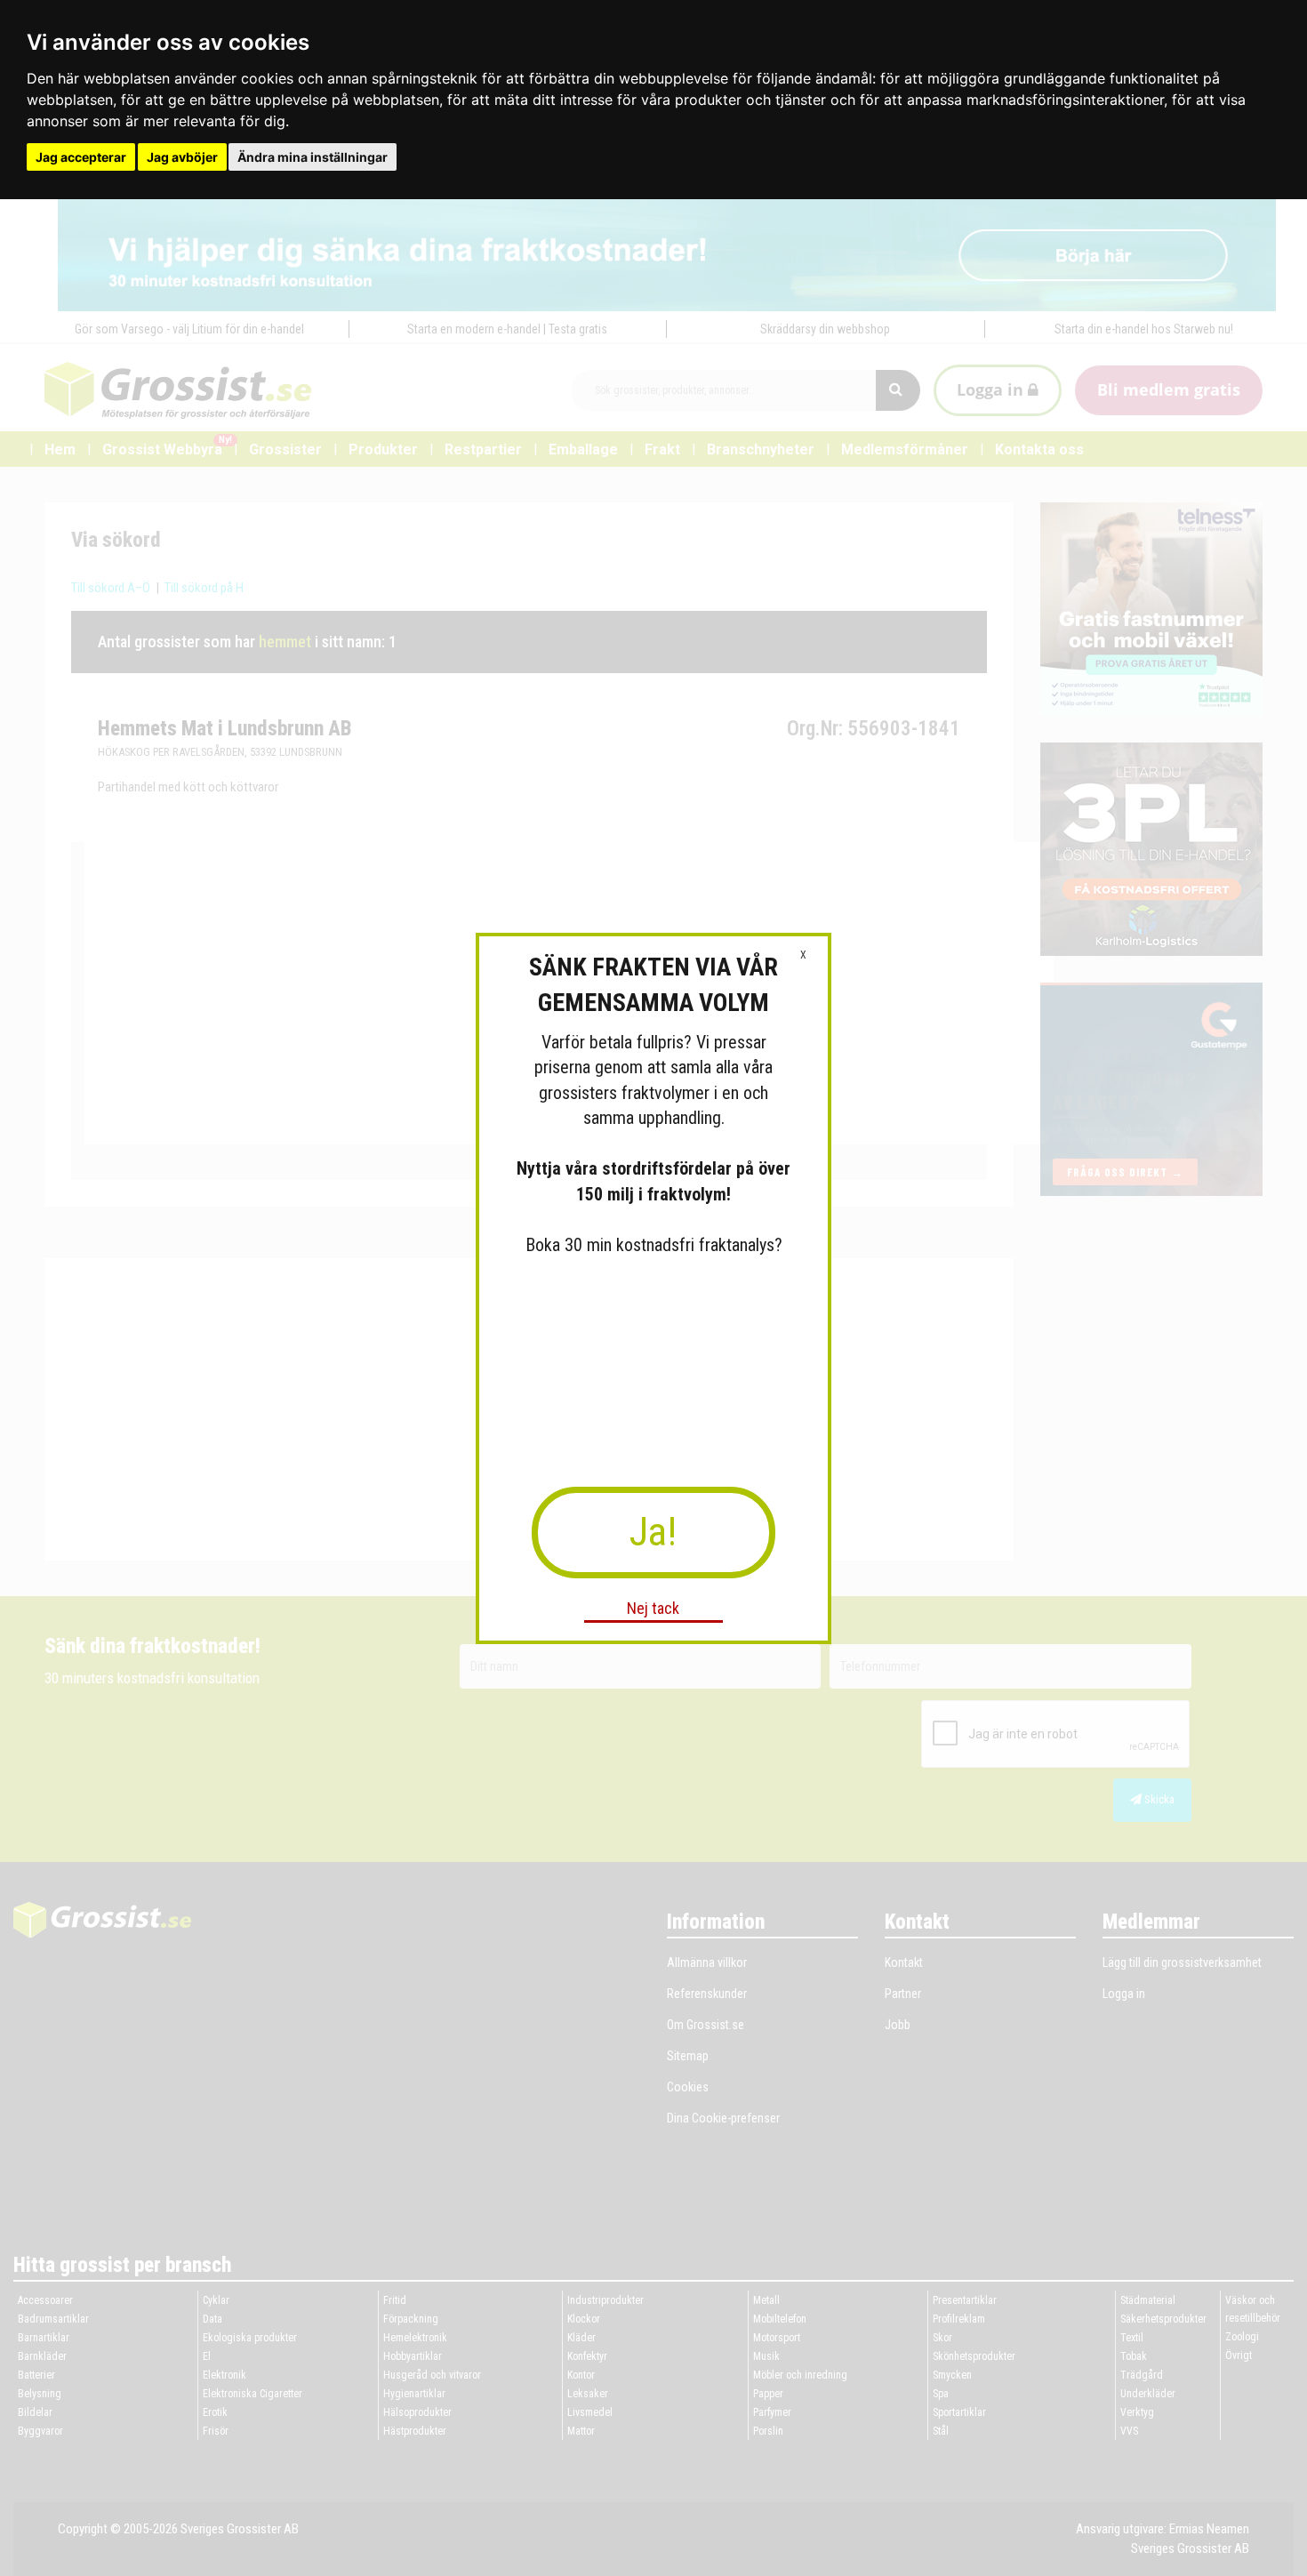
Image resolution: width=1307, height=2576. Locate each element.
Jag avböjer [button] (182, 157)
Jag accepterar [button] (81, 157)
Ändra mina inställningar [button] (313, 157)
